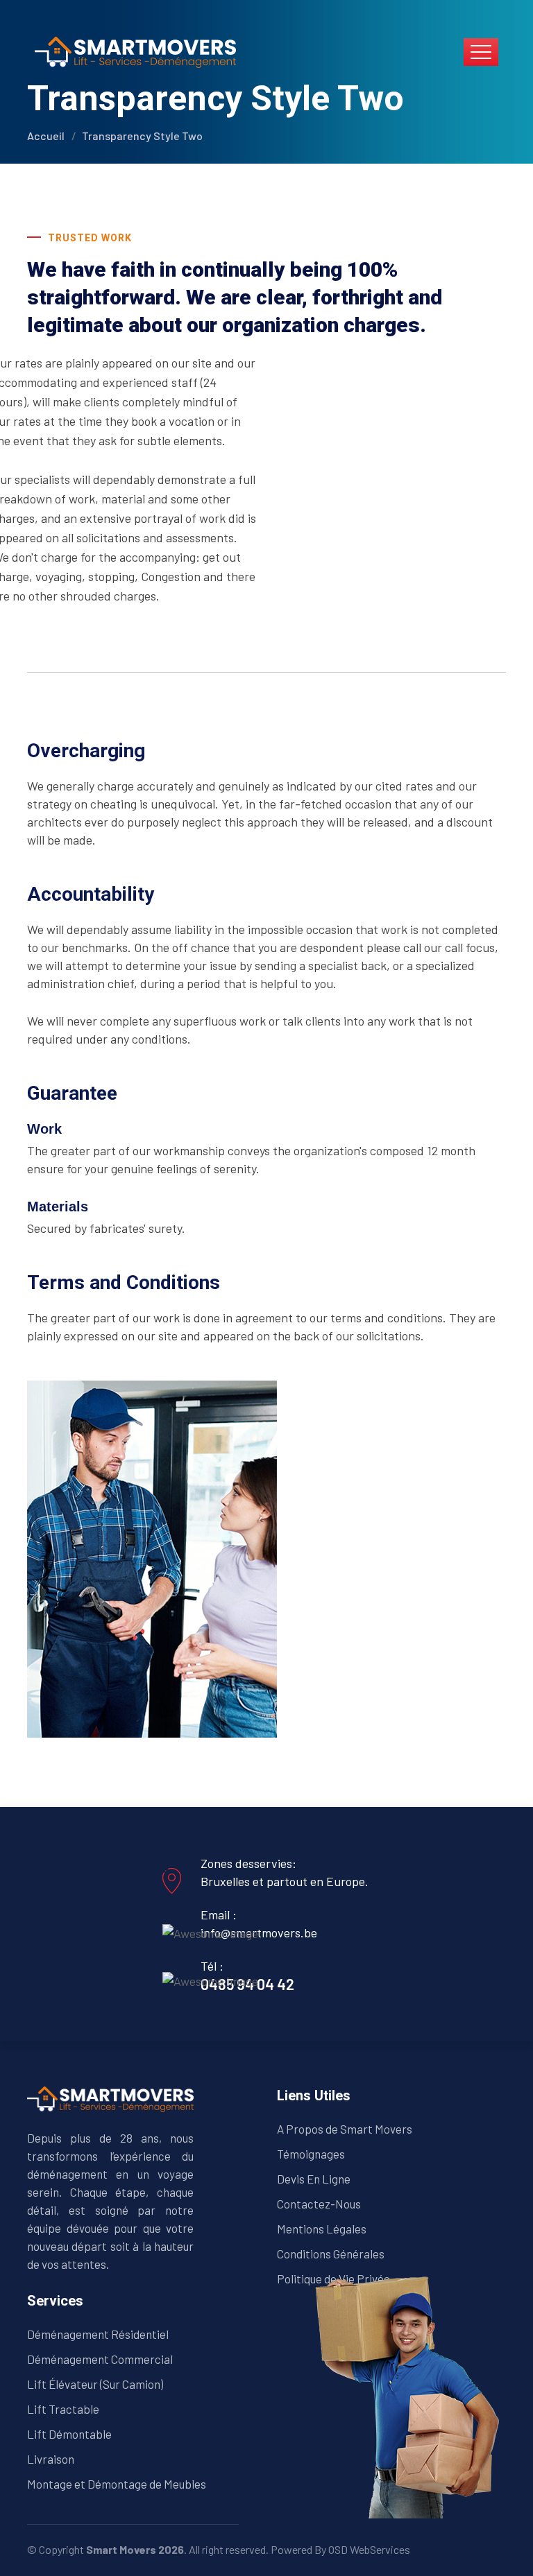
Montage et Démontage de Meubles (117, 2484)
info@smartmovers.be (259, 1933)
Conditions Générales (331, 2254)
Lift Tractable (63, 2409)
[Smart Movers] (135, 51)
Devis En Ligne (314, 2179)
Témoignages (311, 2154)
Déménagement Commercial (100, 2359)
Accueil (46, 136)
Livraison (51, 2459)
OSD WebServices (369, 2549)
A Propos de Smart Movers (345, 2129)
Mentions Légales (322, 2229)
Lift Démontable (69, 2434)
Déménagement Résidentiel (98, 2334)
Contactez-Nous (319, 2204)
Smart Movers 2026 (135, 2549)
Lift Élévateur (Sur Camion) (95, 2384)
